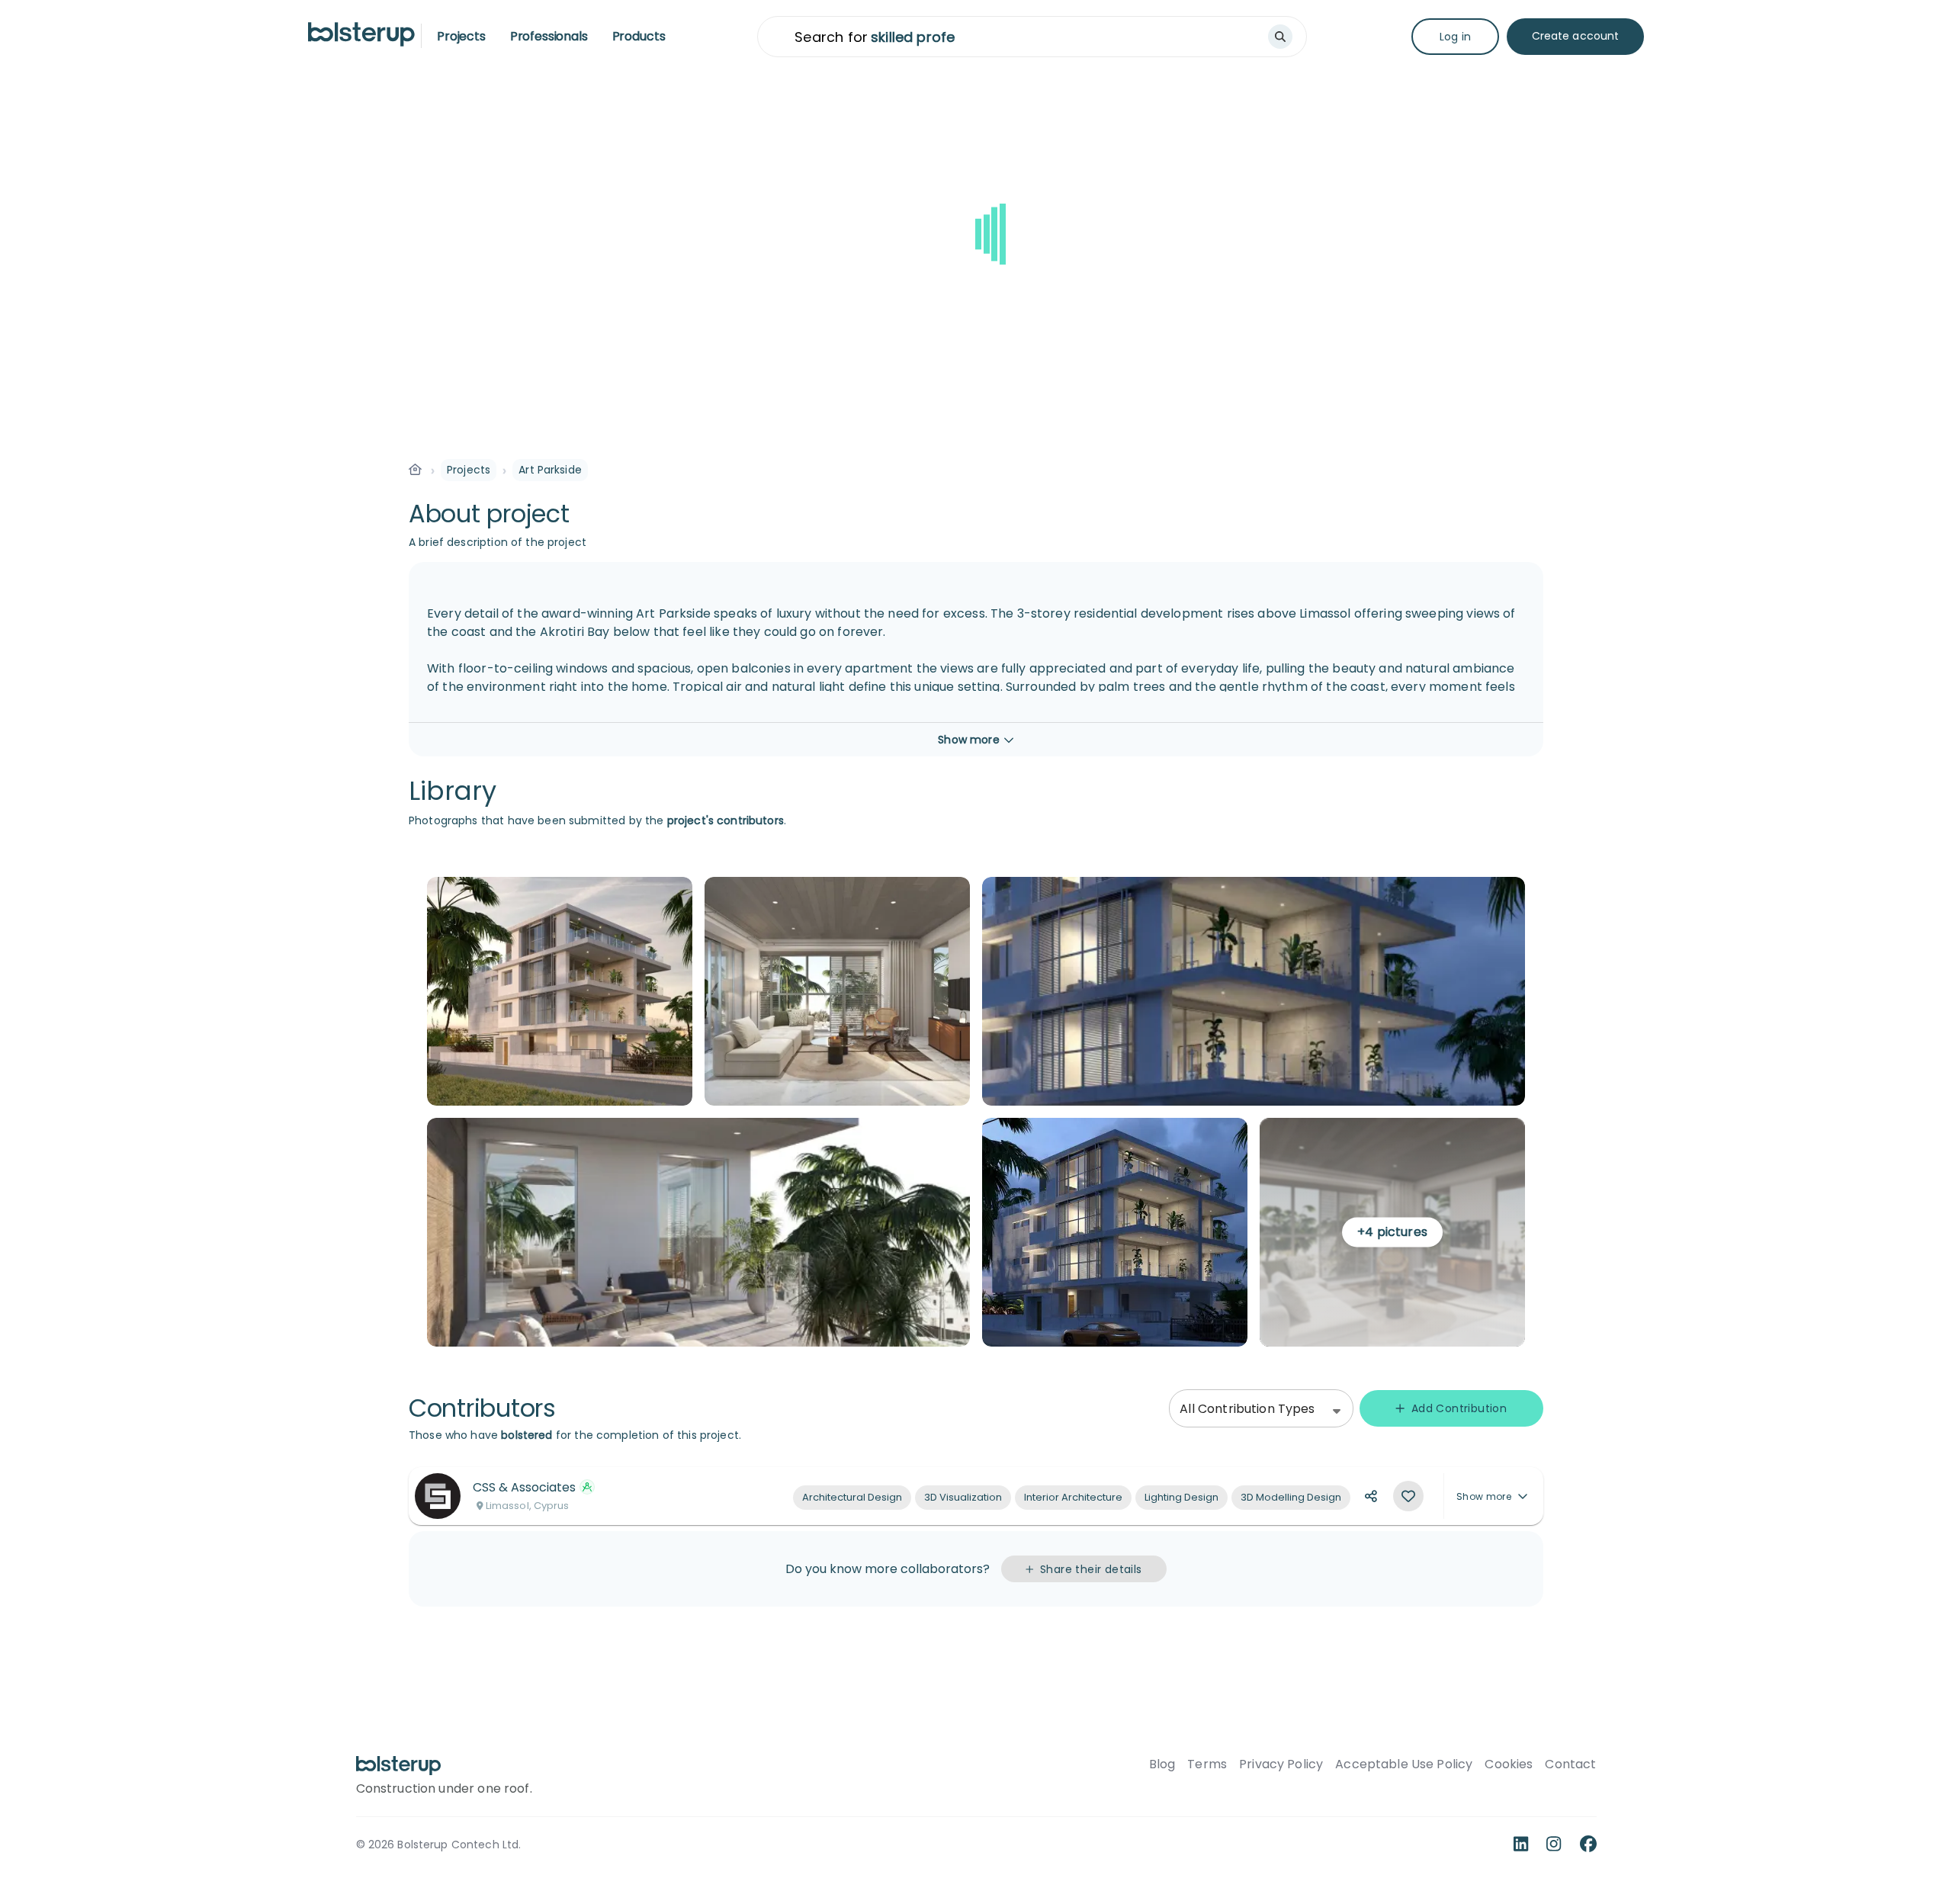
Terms (1207, 1764)
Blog (1162, 1764)
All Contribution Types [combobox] (1247, 1409)
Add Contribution (1459, 1408)
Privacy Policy (1281, 1764)
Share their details (1091, 1569)
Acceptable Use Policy (1404, 1764)
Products (639, 36)
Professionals (549, 36)
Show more (1484, 1496)
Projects (461, 36)
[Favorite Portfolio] (1408, 1496)
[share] (1371, 1496)
